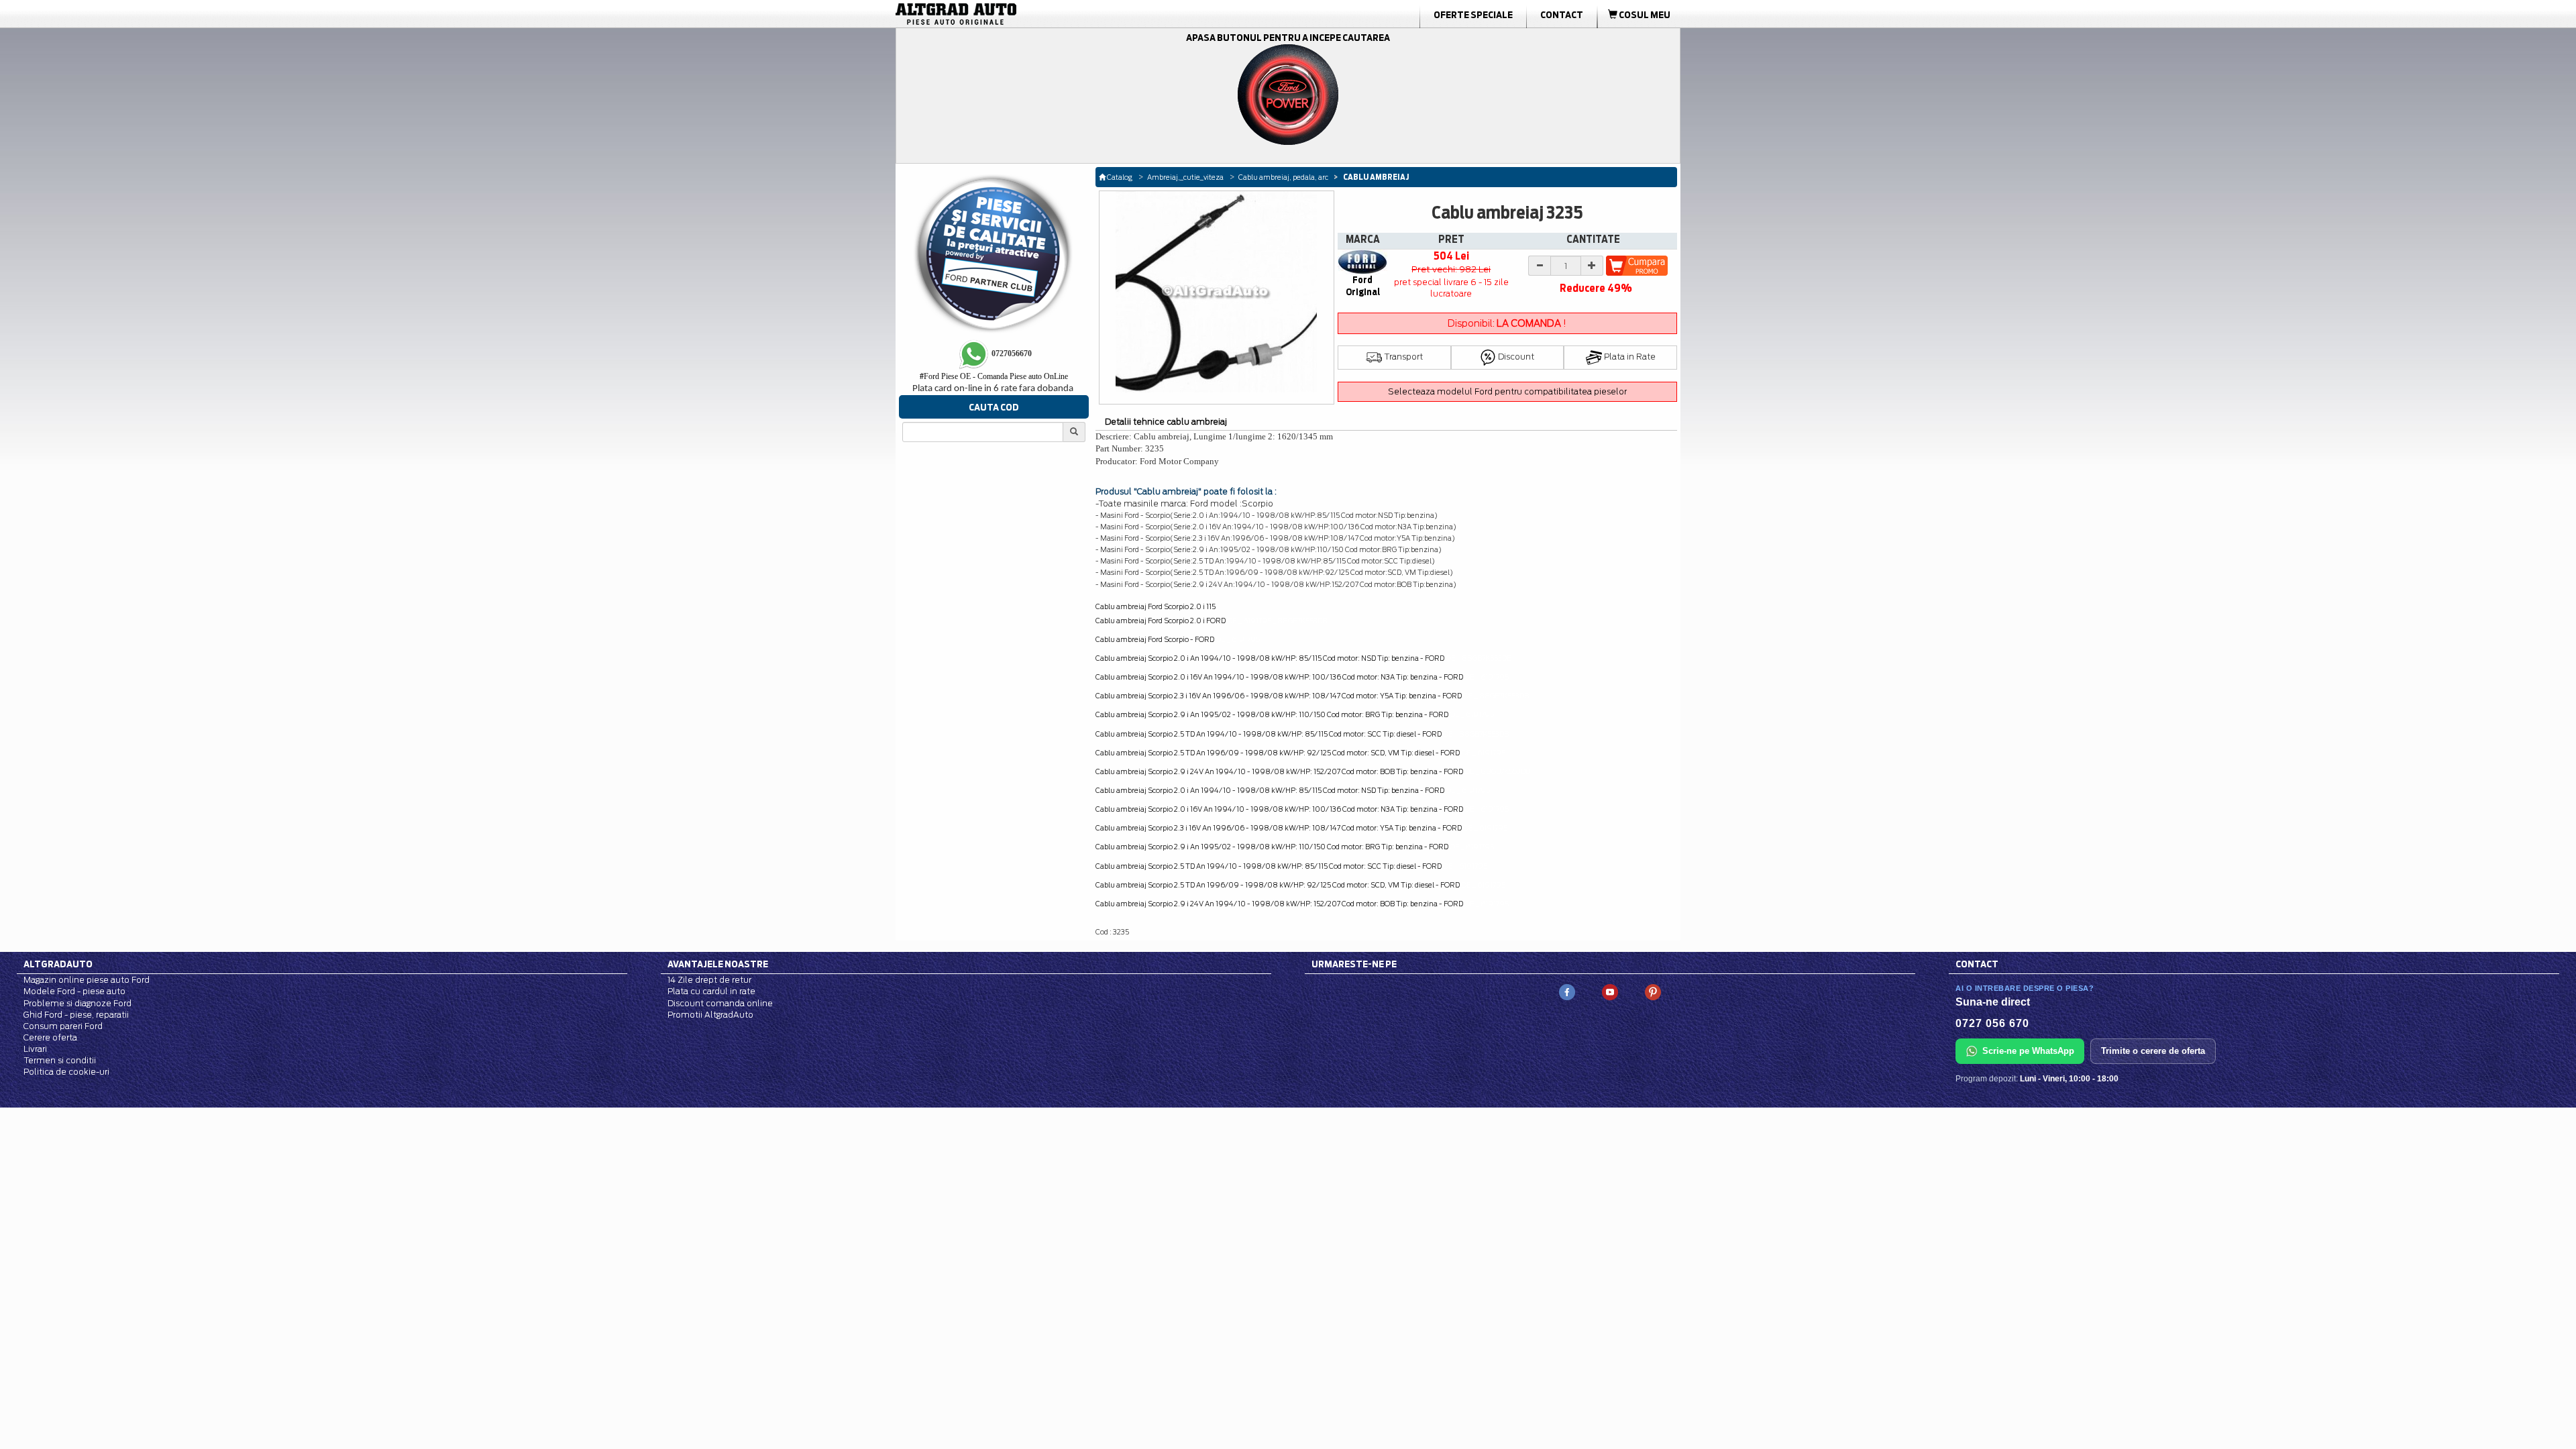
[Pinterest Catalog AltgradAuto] (1653, 992)
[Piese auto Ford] (1020, 14)
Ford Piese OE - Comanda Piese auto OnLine (994, 376)
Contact (1562, 15)
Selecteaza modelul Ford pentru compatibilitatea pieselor (1507, 391)
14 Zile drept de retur (709, 980)
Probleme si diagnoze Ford (77, 1003)
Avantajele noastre (718, 964)
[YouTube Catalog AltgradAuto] (1610, 992)
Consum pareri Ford (63, 1026)
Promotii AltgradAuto (710, 1015)
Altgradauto (58, 964)
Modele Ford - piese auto (74, 991)
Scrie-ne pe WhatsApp (2028, 1051)
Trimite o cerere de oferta (2153, 1051)
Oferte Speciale (1473, 15)
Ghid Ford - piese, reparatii (76, 1015)
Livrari (35, 1049)
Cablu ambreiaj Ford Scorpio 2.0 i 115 (1156, 606)
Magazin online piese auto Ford (87, 980)
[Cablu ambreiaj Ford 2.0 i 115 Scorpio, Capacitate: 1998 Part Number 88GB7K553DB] (1217, 292)
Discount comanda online (720, 1003)
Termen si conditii (60, 1060)
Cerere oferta (50, 1037)
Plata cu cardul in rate (711, 991)
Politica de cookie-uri (66, 1072)
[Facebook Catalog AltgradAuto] (1567, 992)
